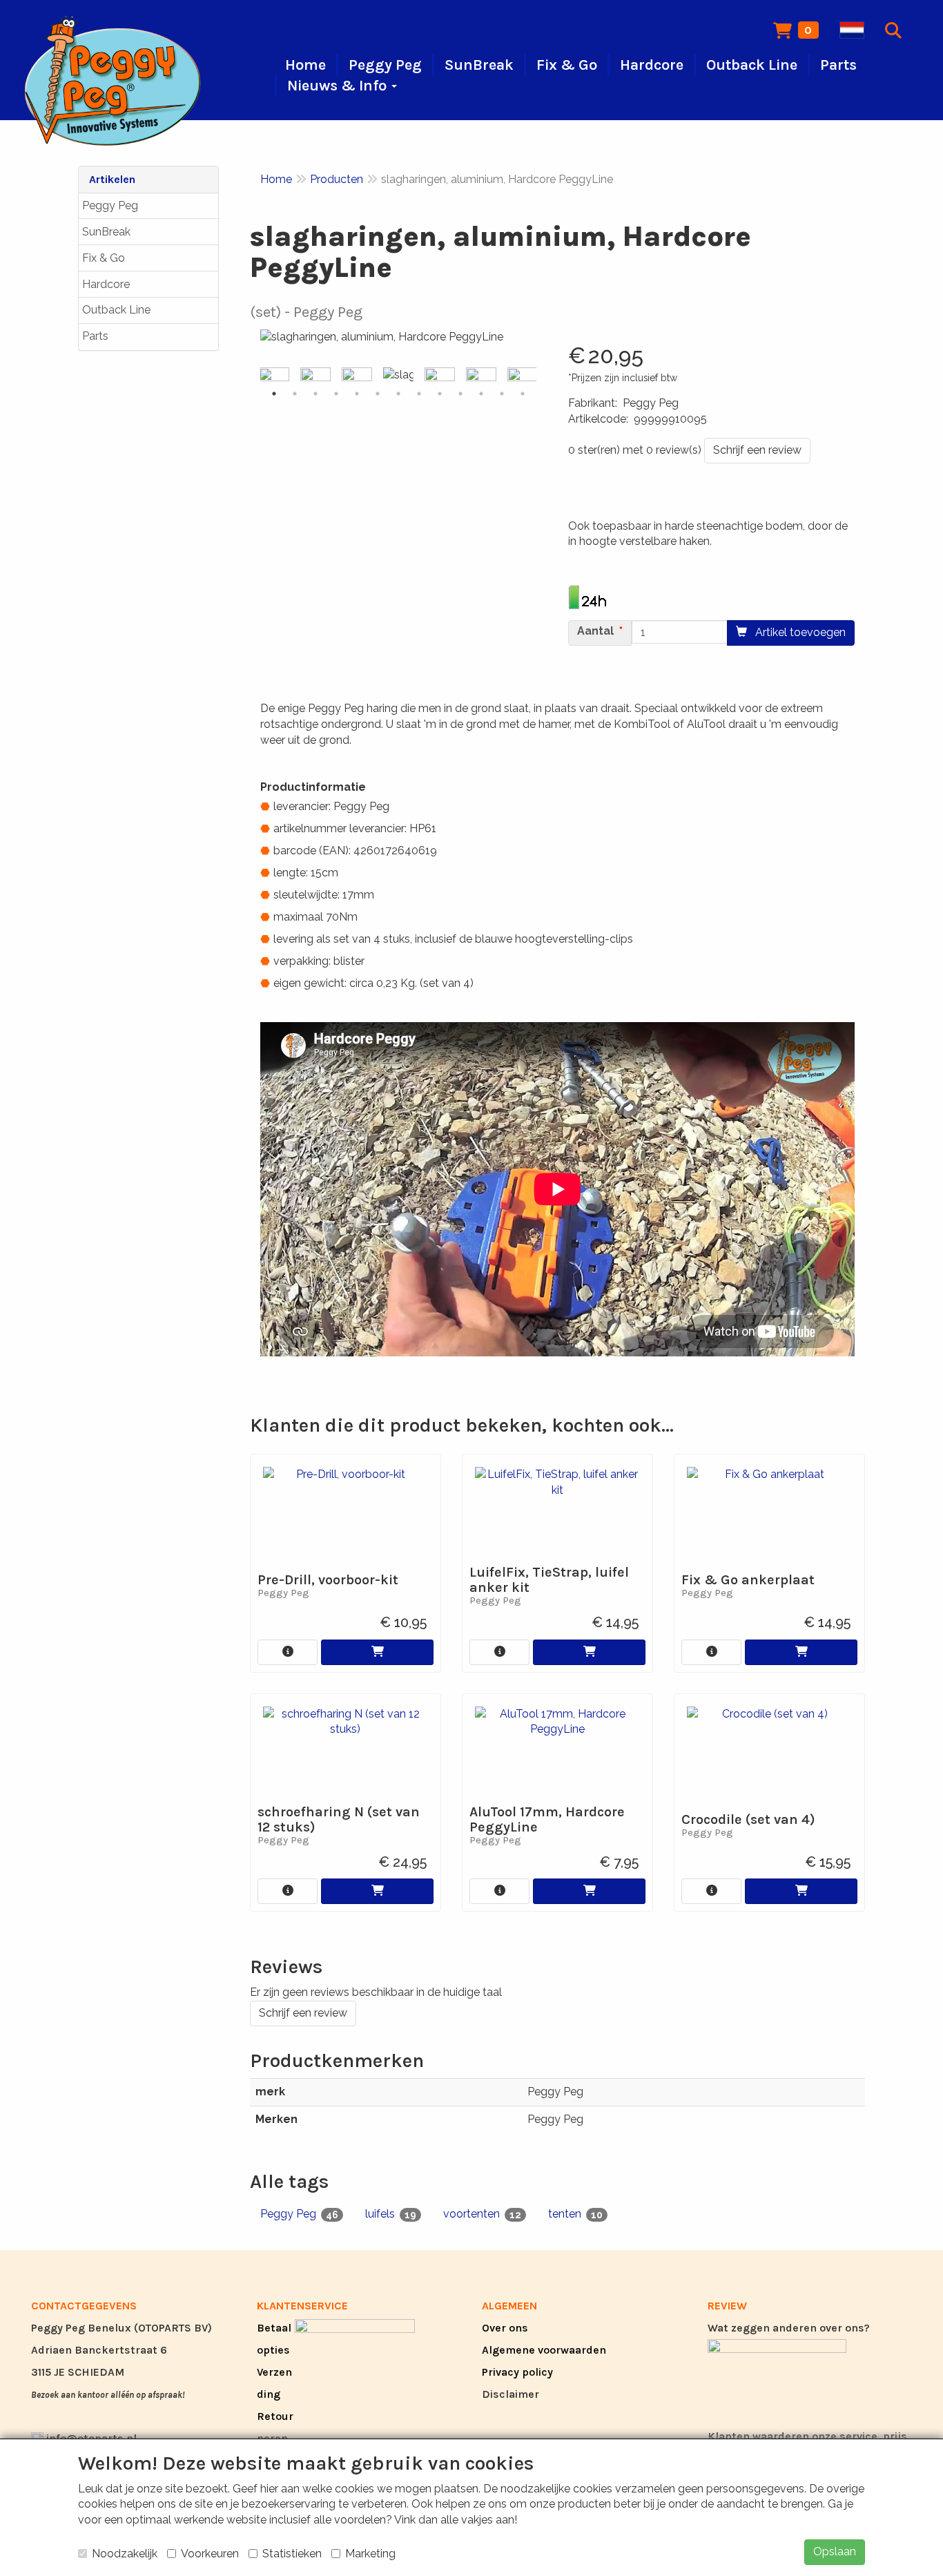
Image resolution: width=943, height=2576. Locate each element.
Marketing (370, 2554)
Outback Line (116, 310)
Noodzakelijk (125, 2554)
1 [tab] (274, 394)
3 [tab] (315, 394)
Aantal (595, 631)
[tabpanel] (398, 375)
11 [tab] (481, 394)
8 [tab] (419, 394)
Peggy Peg (110, 205)
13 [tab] (523, 394)
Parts (95, 336)
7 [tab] (398, 394)
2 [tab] (295, 394)
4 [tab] (336, 394)
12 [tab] (502, 394)
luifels (391, 2214)
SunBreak (106, 232)
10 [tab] (460, 394)
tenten (575, 2214)
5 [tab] (357, 394)
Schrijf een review (757, 450)
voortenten (482, 2214)
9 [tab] (440, 394)
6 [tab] (378, 394)
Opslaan (835, 2551)
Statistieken (292, 2554)
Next (540, 376)
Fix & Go (104, 258)
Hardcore (106, 284)
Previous (257, 376)
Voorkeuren (210, 2554)
